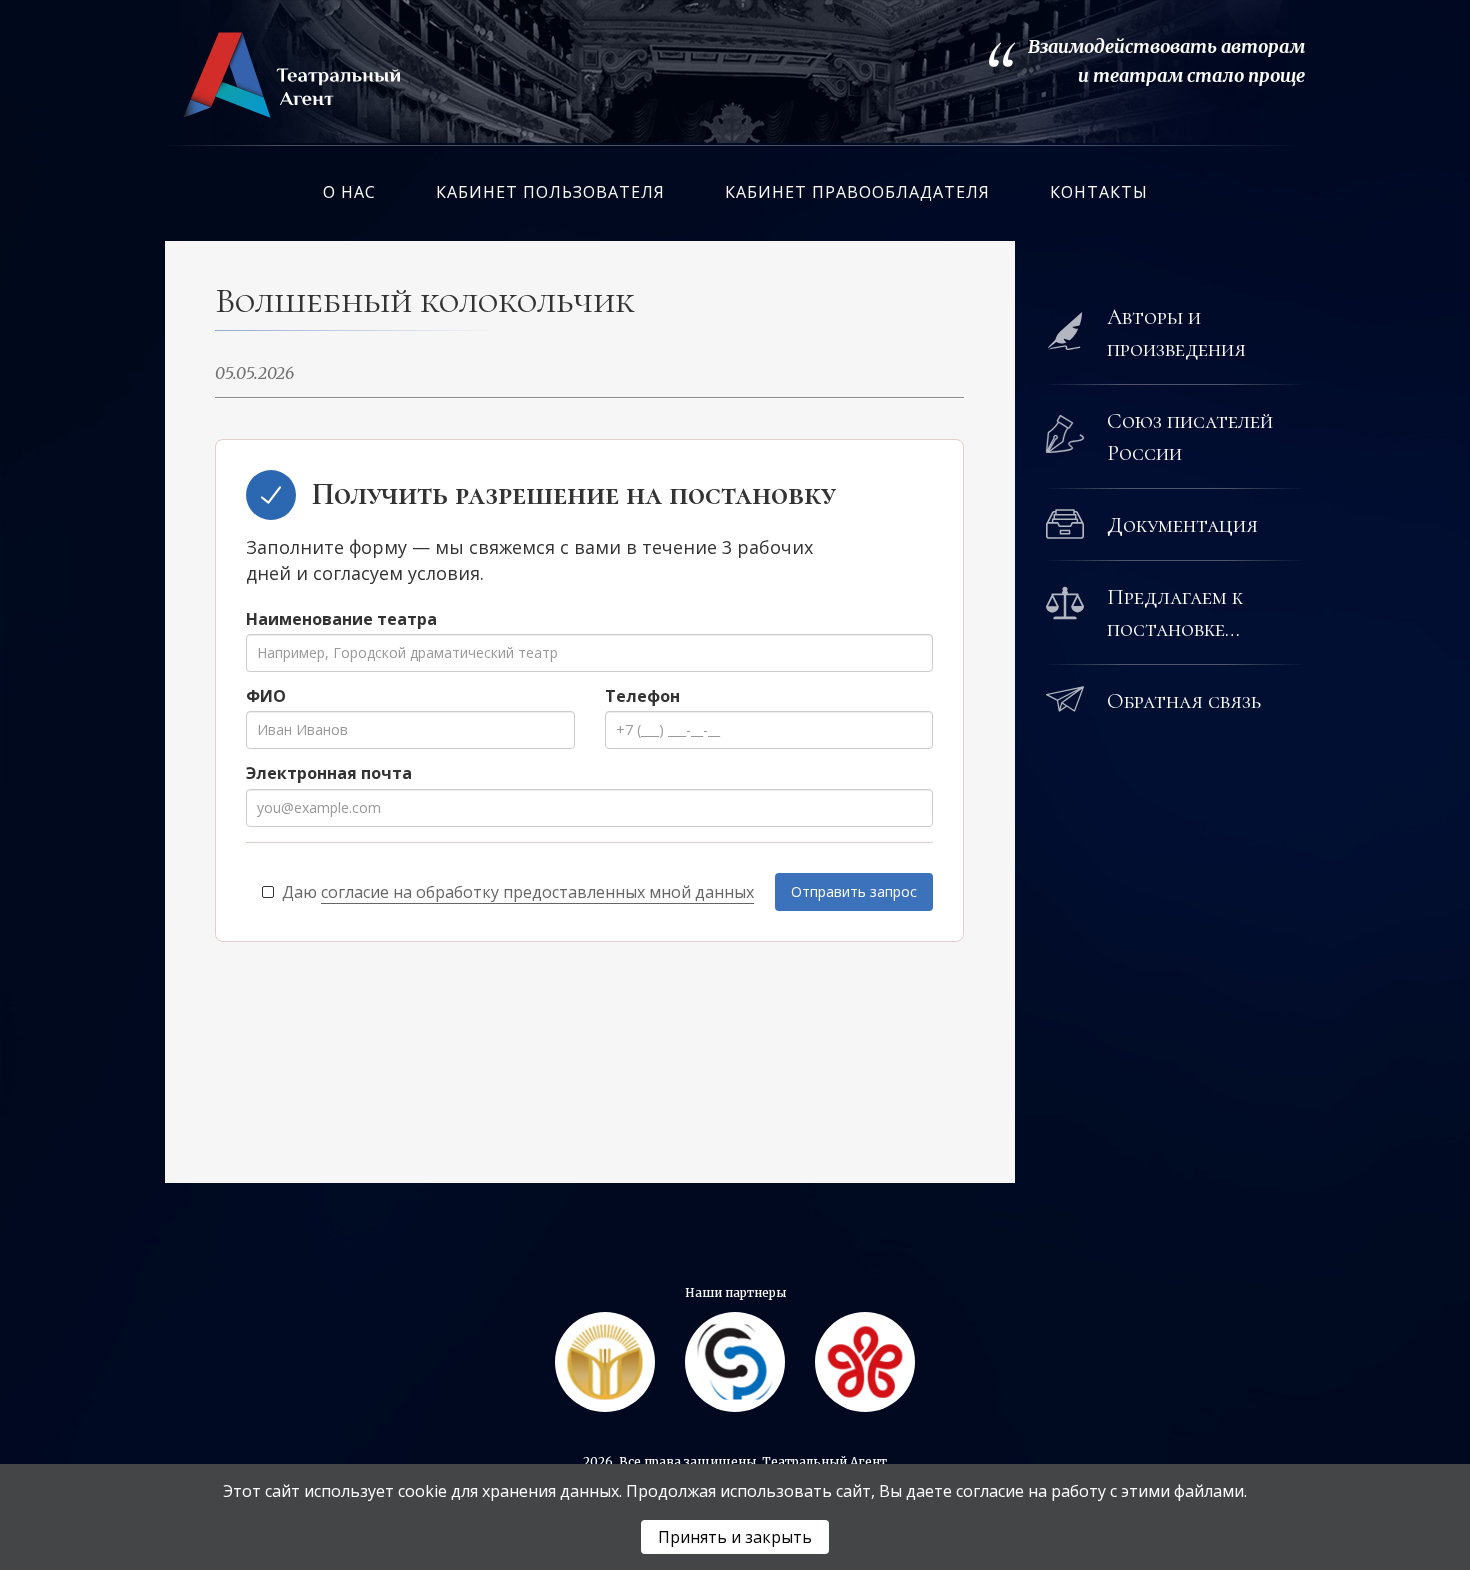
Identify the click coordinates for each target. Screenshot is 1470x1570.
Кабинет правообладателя (857, 192)
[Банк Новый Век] (865, 1362)
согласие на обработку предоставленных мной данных (537, 892)
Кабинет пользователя (550, 192)
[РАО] (605, 1362)
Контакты (1099, 192)
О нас (349, 192)
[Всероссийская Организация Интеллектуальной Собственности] (735, 1362)
